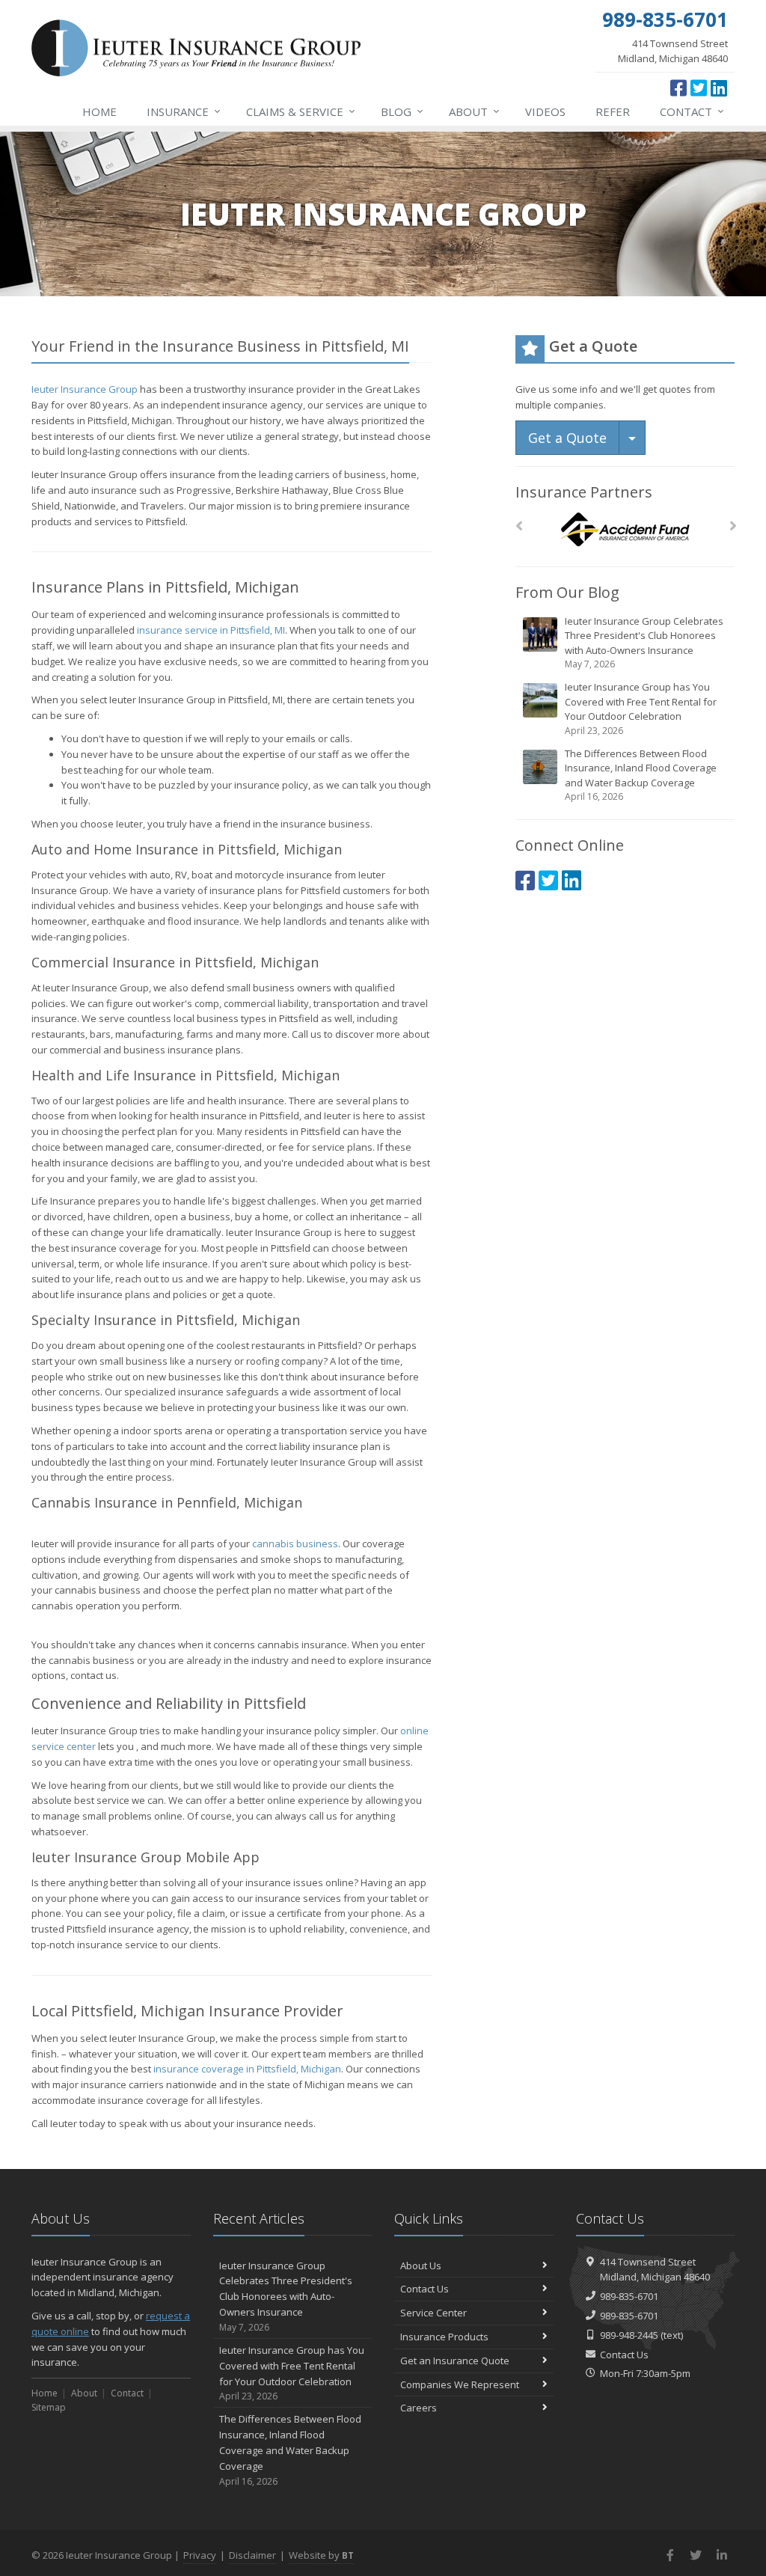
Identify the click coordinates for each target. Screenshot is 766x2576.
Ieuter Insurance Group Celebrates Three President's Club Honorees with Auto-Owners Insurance (644, 643)
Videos (545, 111)
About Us (421, 2266)
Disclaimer (252, 2555)
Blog (402, 111)
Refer (613, 111)
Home (99, 111)
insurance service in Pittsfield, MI (211, 630)
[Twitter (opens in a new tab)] (699, 88)
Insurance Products (444, 2337)
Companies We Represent (460, 2384)
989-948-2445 (629, 2335)
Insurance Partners (584, 492)
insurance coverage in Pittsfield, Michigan (247, 2069)
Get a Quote (567, 438)
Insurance (184, 111)
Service (301, 111)
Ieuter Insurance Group (85, 389)
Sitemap (49, 2407)
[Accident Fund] (625, 530)
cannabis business (295, 1544)
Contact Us (425, 2289)
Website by (321, 2555)
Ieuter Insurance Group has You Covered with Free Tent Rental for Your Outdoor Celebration (641, 709)
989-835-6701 (629, 2296)
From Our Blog (567, 592)
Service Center (433, 2313)
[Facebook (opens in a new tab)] (678, 88)
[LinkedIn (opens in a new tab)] (719, 88)
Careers (419, 2408)
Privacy (200, 2555)
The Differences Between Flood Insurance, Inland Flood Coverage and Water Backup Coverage (641, 775)
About (474, 111)
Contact (692, 111)
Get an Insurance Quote (455, 2361)
